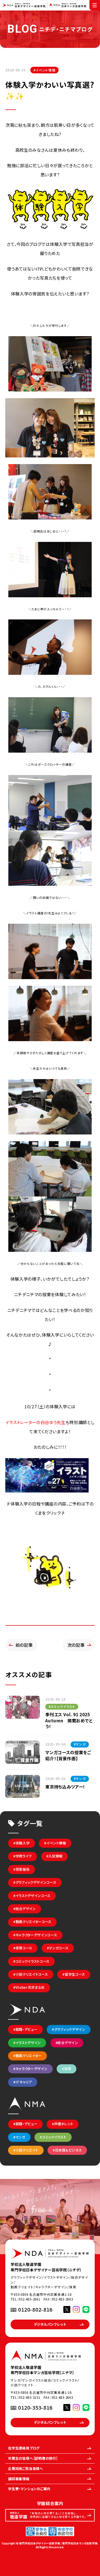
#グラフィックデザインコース (35, 1882)
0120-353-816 (35, 2407)
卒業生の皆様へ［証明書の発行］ (33, 2458)
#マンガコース (58, 1948)
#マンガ (19, 2137)
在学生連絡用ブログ (24, 2448)
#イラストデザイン (27, 2043)
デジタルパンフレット (50, 2324)
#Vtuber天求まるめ (29, 1987)
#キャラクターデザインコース (35, 1935)
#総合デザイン (25, 1909)
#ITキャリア (23, 2082)
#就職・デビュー (25, 2029)
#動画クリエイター (27, 2056)
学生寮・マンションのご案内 (29, 2489)
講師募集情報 (19, 2479)
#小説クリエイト (26, 2150)
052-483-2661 (29, 2299)
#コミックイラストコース (31, 1961)
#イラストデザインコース (32, 1896)
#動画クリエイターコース (32, 1922)
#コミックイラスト (53, 2137)
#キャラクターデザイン (30, 2069)
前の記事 (24, 1645)
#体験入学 (21, 1843)
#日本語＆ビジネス (67, 2150)
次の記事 (76, 1645)
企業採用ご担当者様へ (26, 2469)
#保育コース (23, 1948)
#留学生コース (74, 1974)
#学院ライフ (22, 1856)
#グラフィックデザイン (68, 2029)
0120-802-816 (35, 2309)
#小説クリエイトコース (31, 1974)
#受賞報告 (21, 1869)
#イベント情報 (45, 70)
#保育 (67, 2069)
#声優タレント (63, 2124)
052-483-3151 (29, 2397)
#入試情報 (54, 1856)
